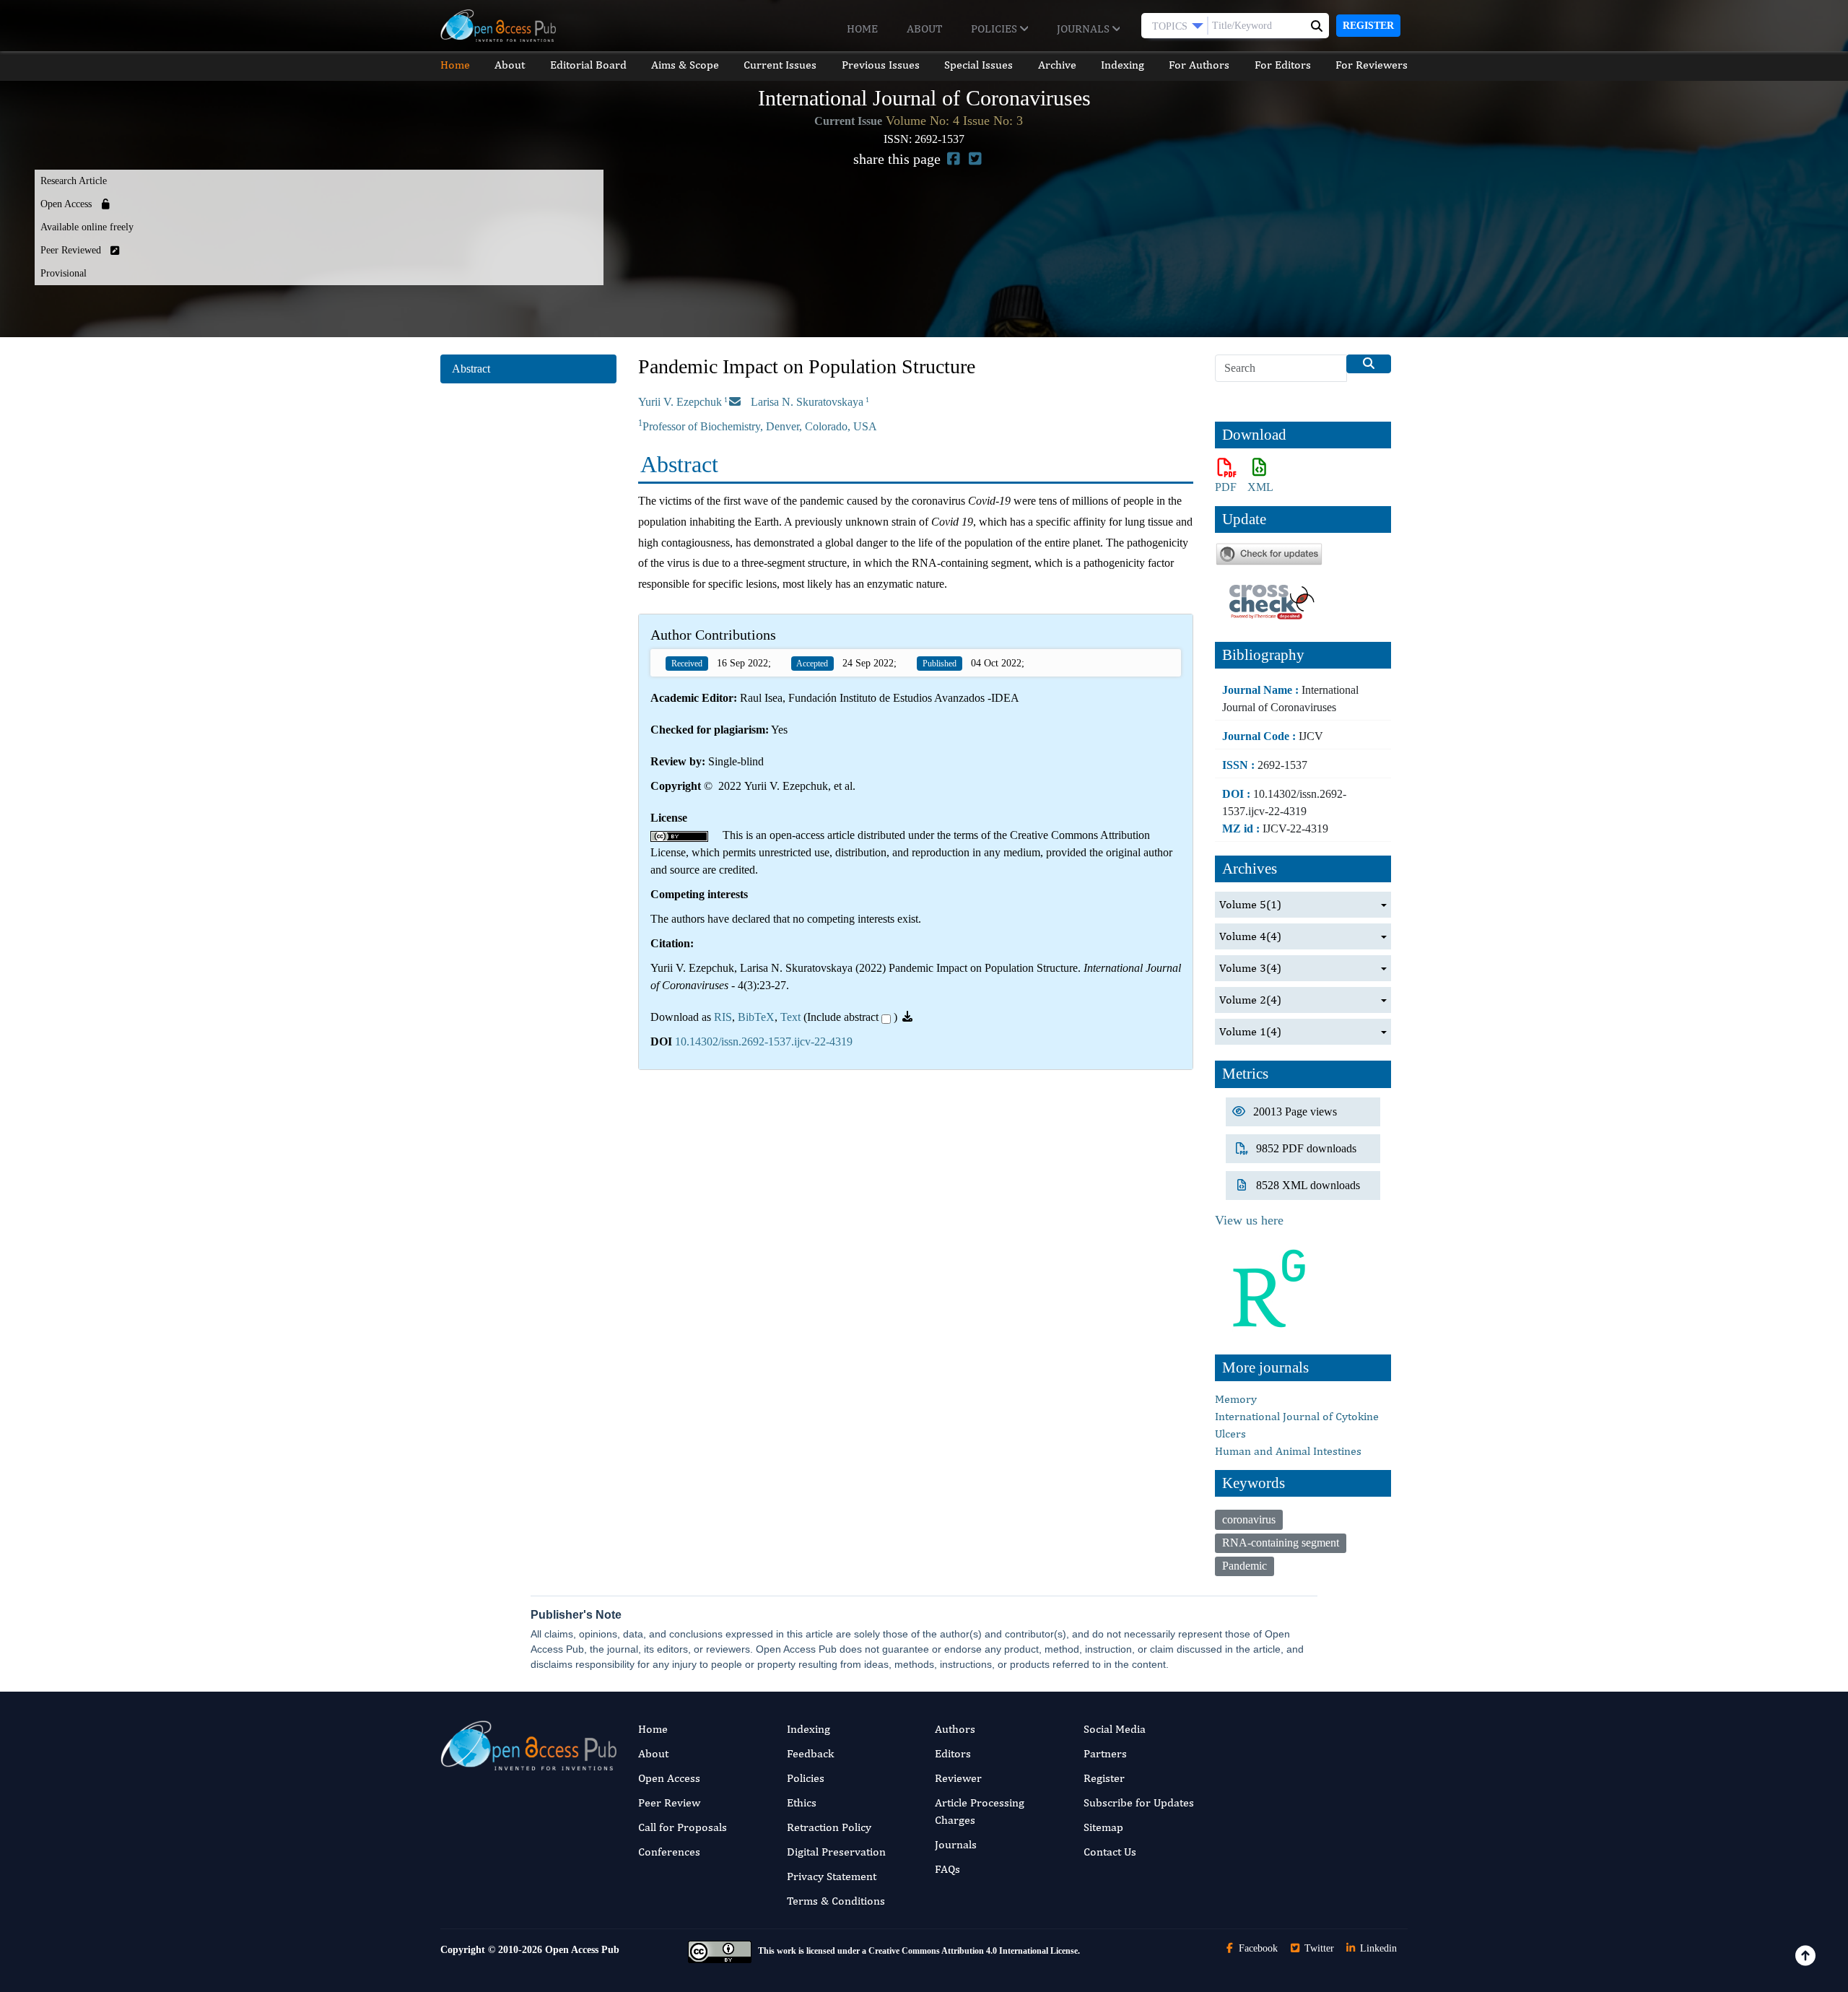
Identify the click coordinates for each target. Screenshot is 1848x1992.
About (924, 29)
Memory (1236, 1399)
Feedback (810, 1753)
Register (1368, 26)
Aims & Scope (685, 65)
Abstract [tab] (471, 369)
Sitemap (1103, 1827)
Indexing (1123, 65)
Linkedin (1377, 1948)
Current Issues (780, 65)
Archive (1057, 65)
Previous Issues (881, 65)
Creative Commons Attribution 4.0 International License (973, 1951)
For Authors (1199, 65)
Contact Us (1110, 1852)
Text (790, 1017)
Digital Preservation (836, 1852)
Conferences (669, 1852)
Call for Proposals (683, 1827)
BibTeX (756, 1017)
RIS (723, 1017)
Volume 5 (1250, 904)
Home (862, 29)
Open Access (669, 1778)
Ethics (802, 1802)
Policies (995, 29)
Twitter (1318, 1948)
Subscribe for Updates (1139, 1802)
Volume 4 (1250, 936)
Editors (953, 1753)
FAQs (947, 1869)
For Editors (1283, 65)
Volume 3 (1250, 968)
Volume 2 (1250, 1000)
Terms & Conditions (836, 1901)
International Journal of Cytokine (1297, 1416)
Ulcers (1230, 1434)
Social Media (1115, 1729)
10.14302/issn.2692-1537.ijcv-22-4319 (764, 1041)
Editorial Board (588, 65)
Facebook (1257, 1948)
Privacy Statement (832, 1876)
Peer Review (669, 1802)
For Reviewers (1372, 65)
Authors (955, 1729)
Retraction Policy (829, 1827)
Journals (1085, 29)
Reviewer (958, 1778)
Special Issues (979, 65)
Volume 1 (1250, 1031)
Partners (1105, 1753)
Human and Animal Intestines (1288, 1451)
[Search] (1369, 364)
